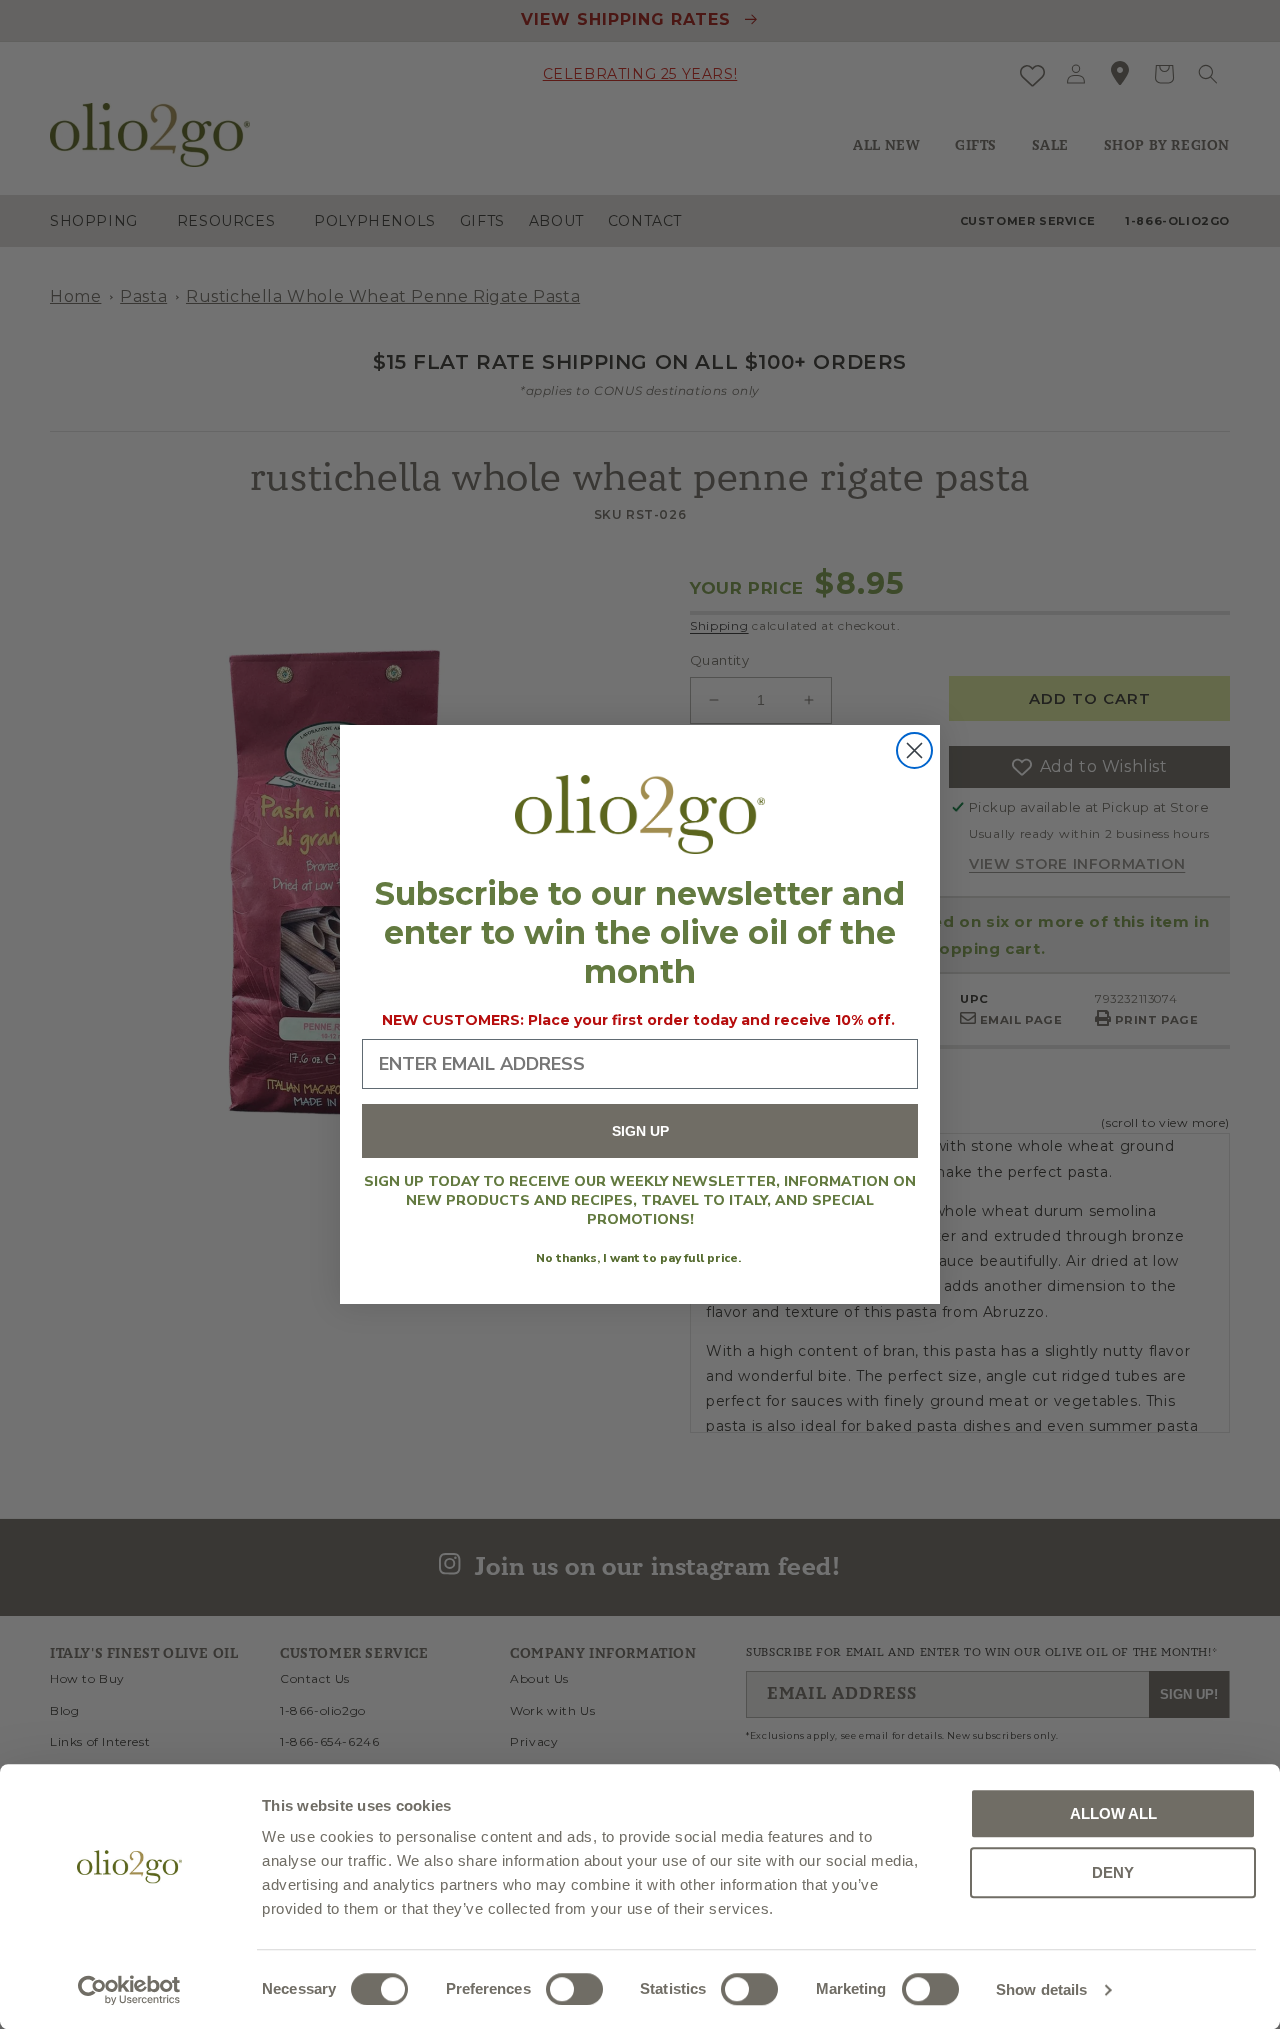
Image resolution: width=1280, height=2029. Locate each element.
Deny (1113, 1872)
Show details (1041, 1989)
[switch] (574, 1989)
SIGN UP (640, 1131)
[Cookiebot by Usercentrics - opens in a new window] (129, 1990)
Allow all (1113, 1813)
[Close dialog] (914, 750)
